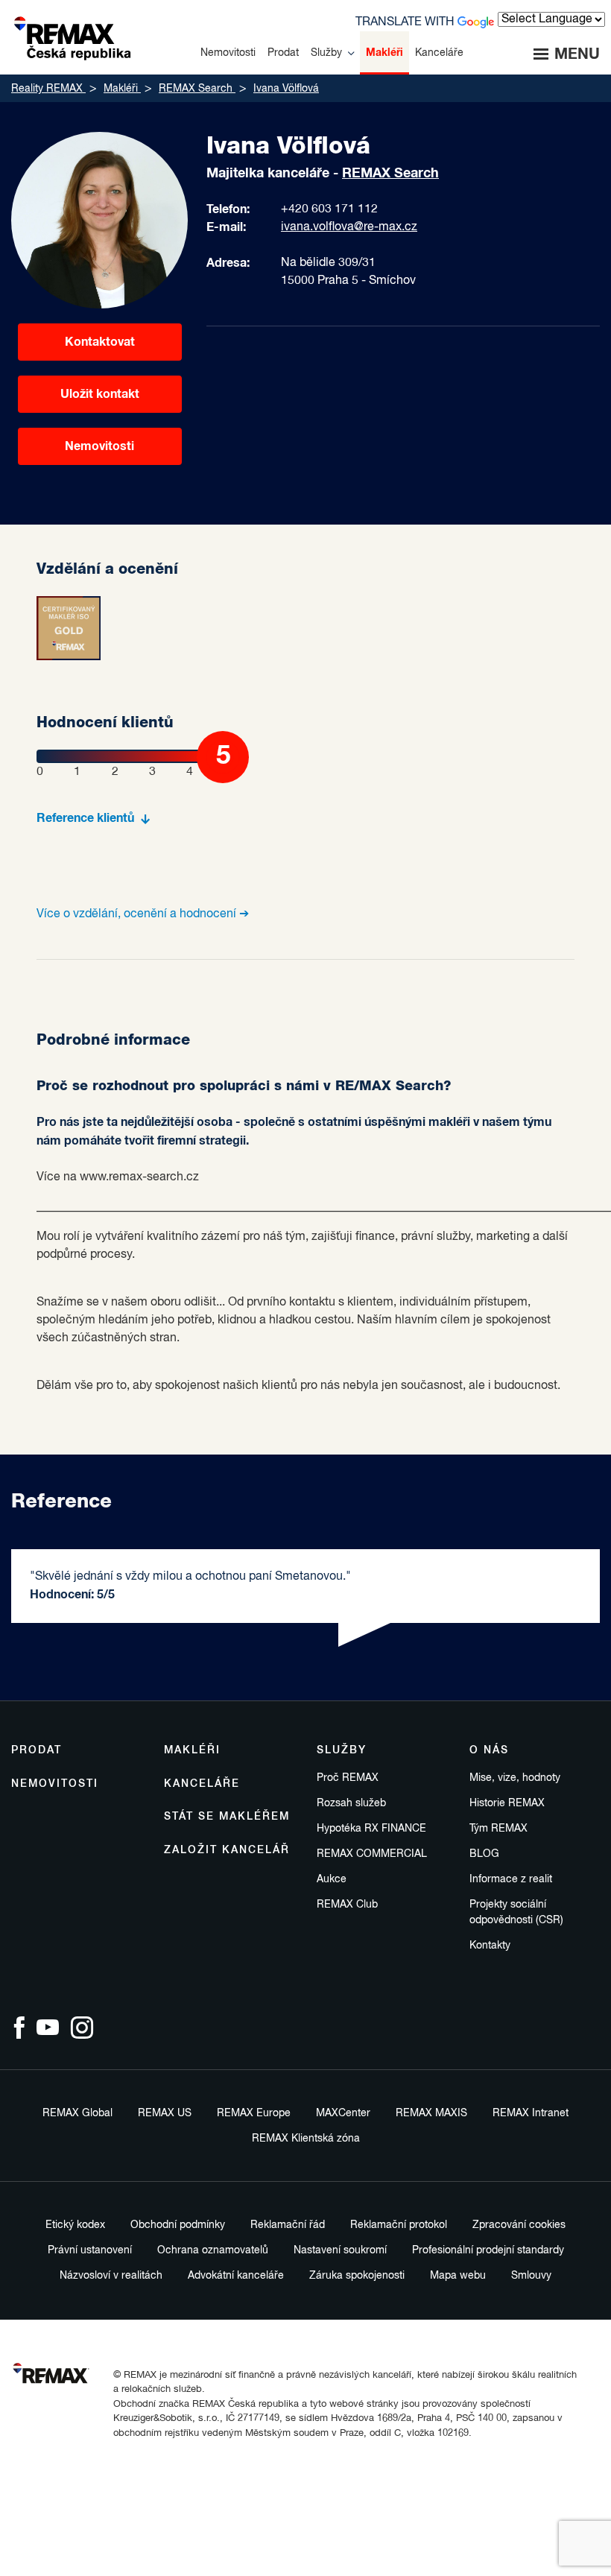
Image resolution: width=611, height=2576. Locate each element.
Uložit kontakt (100, 394)
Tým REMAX (498, 1829)
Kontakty (490, 1946)
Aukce (332, 1879)
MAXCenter (343, 2113)
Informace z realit (511, 1879)
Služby (342, 1750)
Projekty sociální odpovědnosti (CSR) (516, 1912)
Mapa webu (458, 2276)
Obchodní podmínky (178, 2225)
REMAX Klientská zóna (306, 2139)
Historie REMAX (507, 1803)
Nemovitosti (99, 446)
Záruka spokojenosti (357, 2276)
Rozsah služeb (351, 1803)
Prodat (37, 1750)
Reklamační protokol (399, 2225)
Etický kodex (75, 2225)
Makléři (192, 1750)
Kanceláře (202, 1784)
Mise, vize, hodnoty (515, 1778)
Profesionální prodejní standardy (488, 2250)
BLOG (484, 1854)
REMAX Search (390, 174)
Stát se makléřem (227, 1817)
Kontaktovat (100, 342)
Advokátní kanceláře (236, 2276)
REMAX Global (77, 2113)
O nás (489, 1750)
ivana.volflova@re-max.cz (349, 227)
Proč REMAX (348, 1778)
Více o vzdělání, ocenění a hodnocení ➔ (143, 914)
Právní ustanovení (90, 2250)
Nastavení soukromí (340, 2250)
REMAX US (165, 2113)
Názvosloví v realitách (111, 2276)
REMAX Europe (254, 2113)
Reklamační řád (288, 2225)
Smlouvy (531, 2276)
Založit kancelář (227, 1850)
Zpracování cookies (519, 2225)
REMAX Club (347, 1905)
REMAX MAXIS (431, 2113)
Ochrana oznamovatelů (213, 2250)
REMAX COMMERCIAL (372, 1854)
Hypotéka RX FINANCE (371, 1829)
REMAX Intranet (531, 2113)
